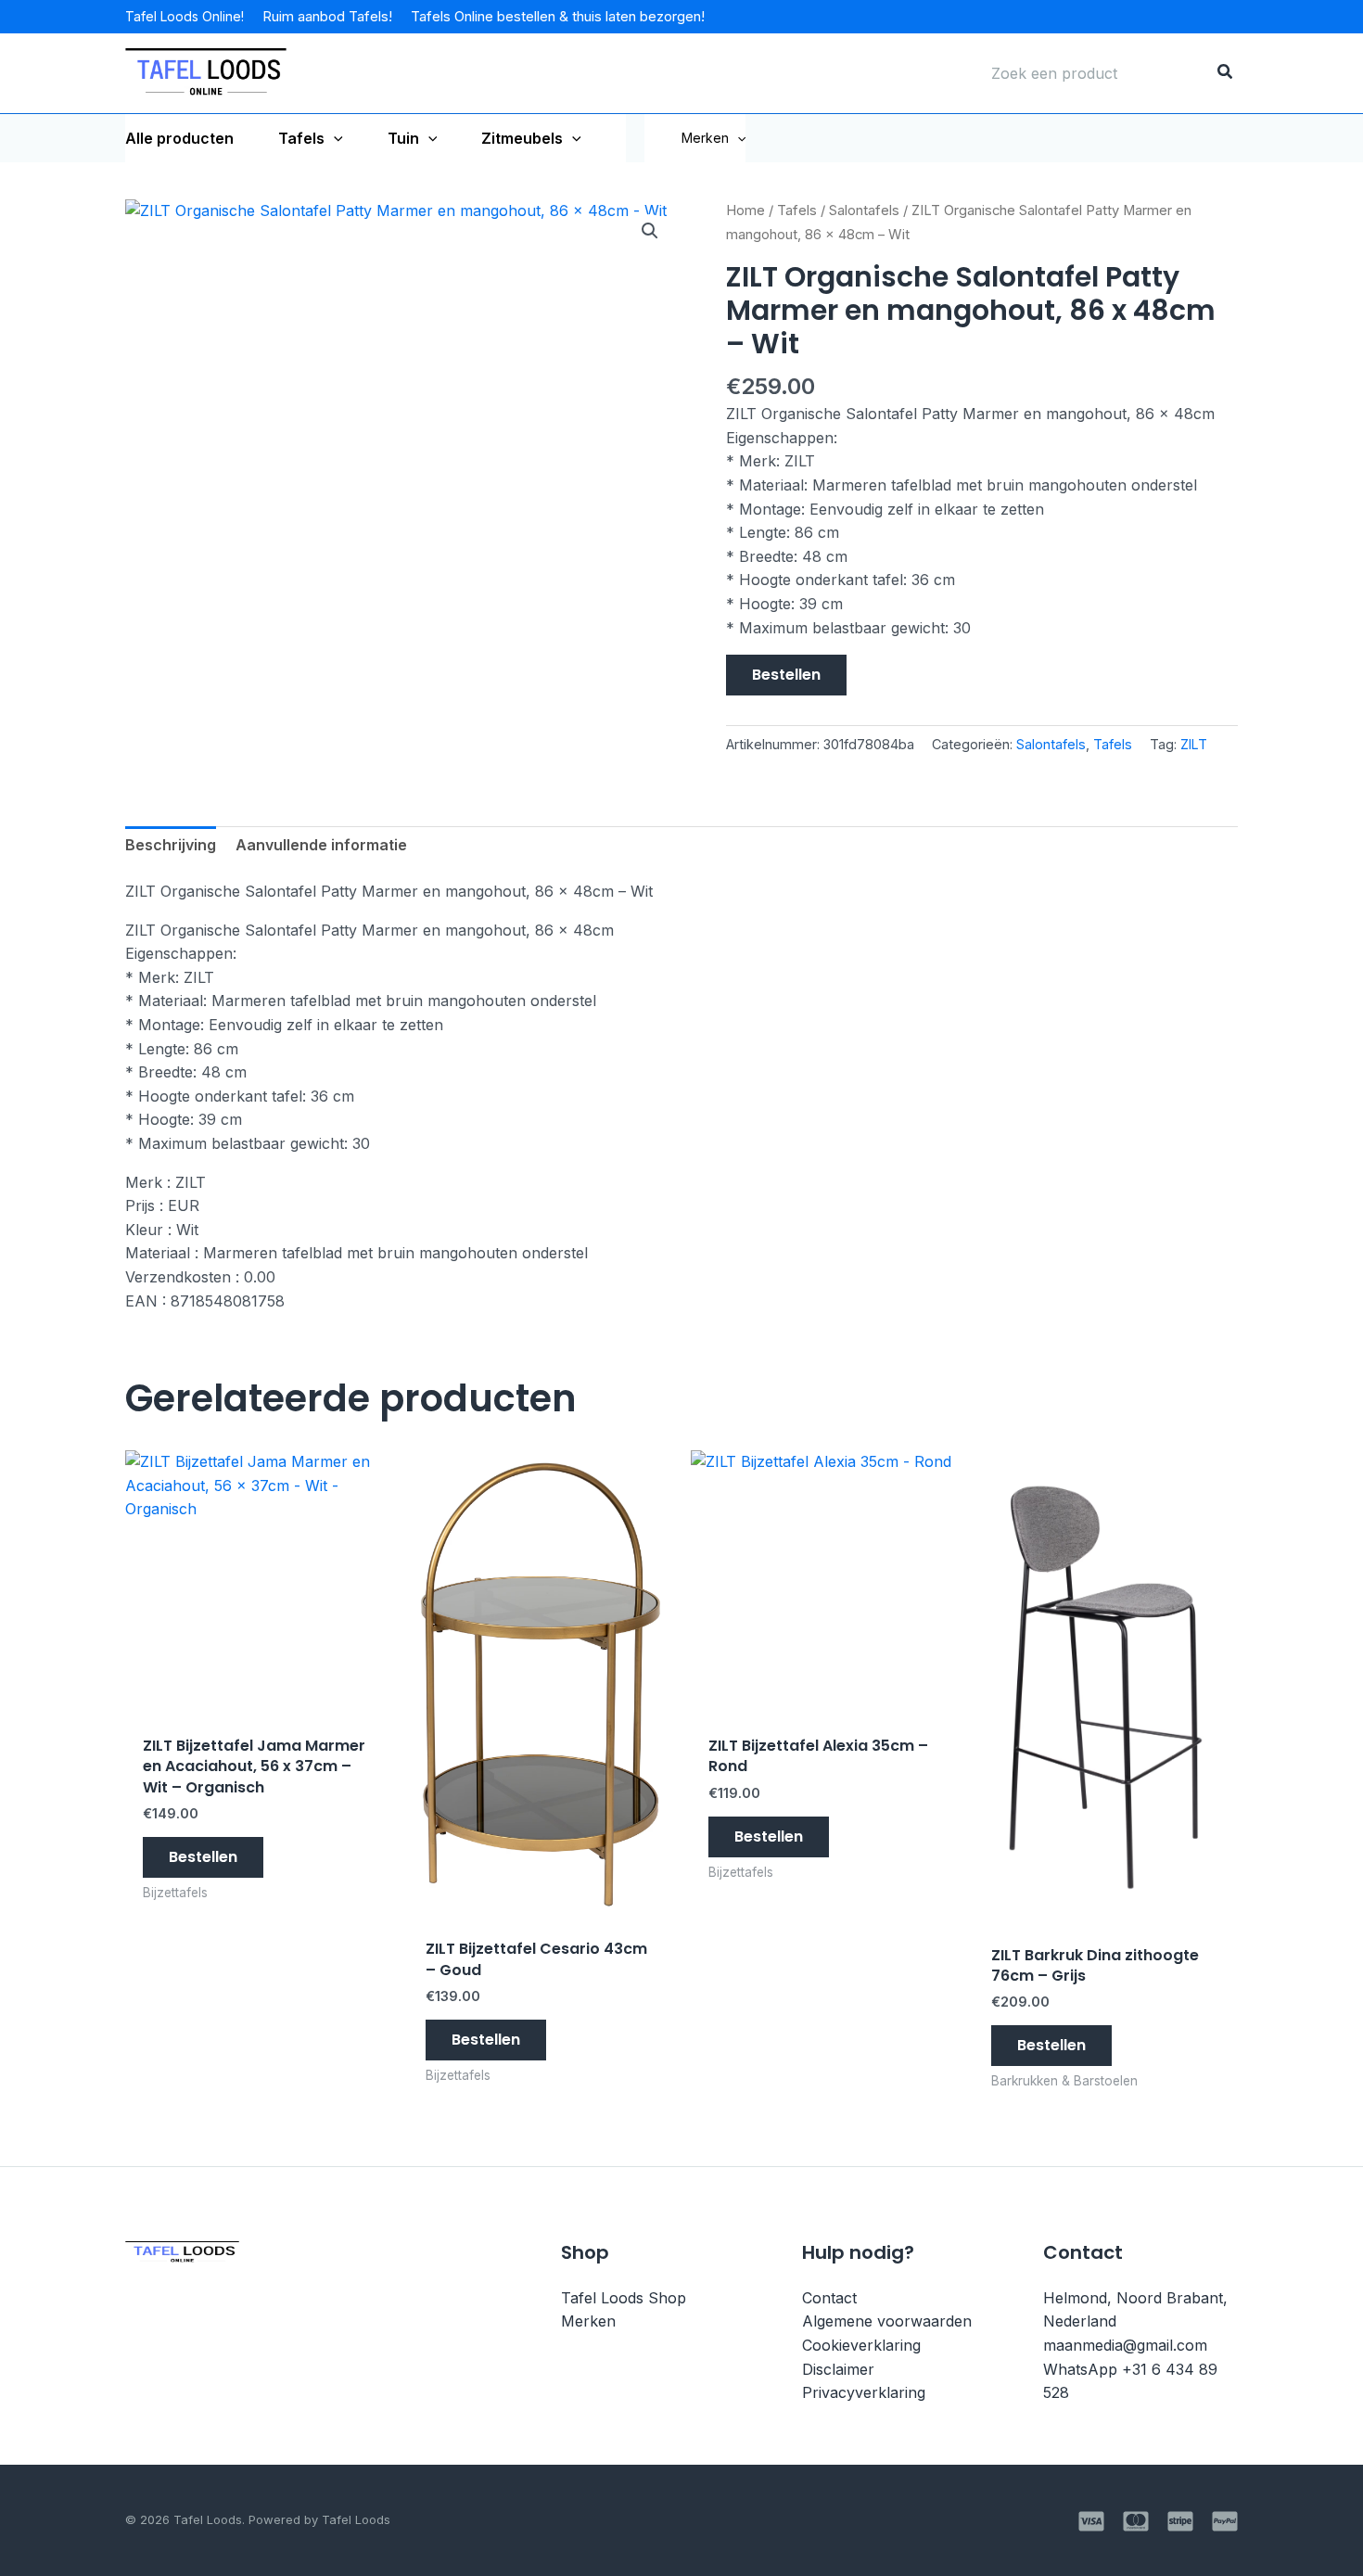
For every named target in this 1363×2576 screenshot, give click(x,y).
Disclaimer (838, 2369)
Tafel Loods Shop (624, 2298)
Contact (829, 2298)
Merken (705, 138)
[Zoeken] (1226, 73)
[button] (737, 138)
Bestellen (786, 675)
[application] (334, 138)
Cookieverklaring (861, 2345)
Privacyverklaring (864, 2392)
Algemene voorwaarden (887, 2321)
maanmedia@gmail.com (1125, 2345)
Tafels (797, 210)
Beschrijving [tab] (171, 845)
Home (745, 210)
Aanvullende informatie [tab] (321, 845)
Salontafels (864, 210)
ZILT (1194, 744)
